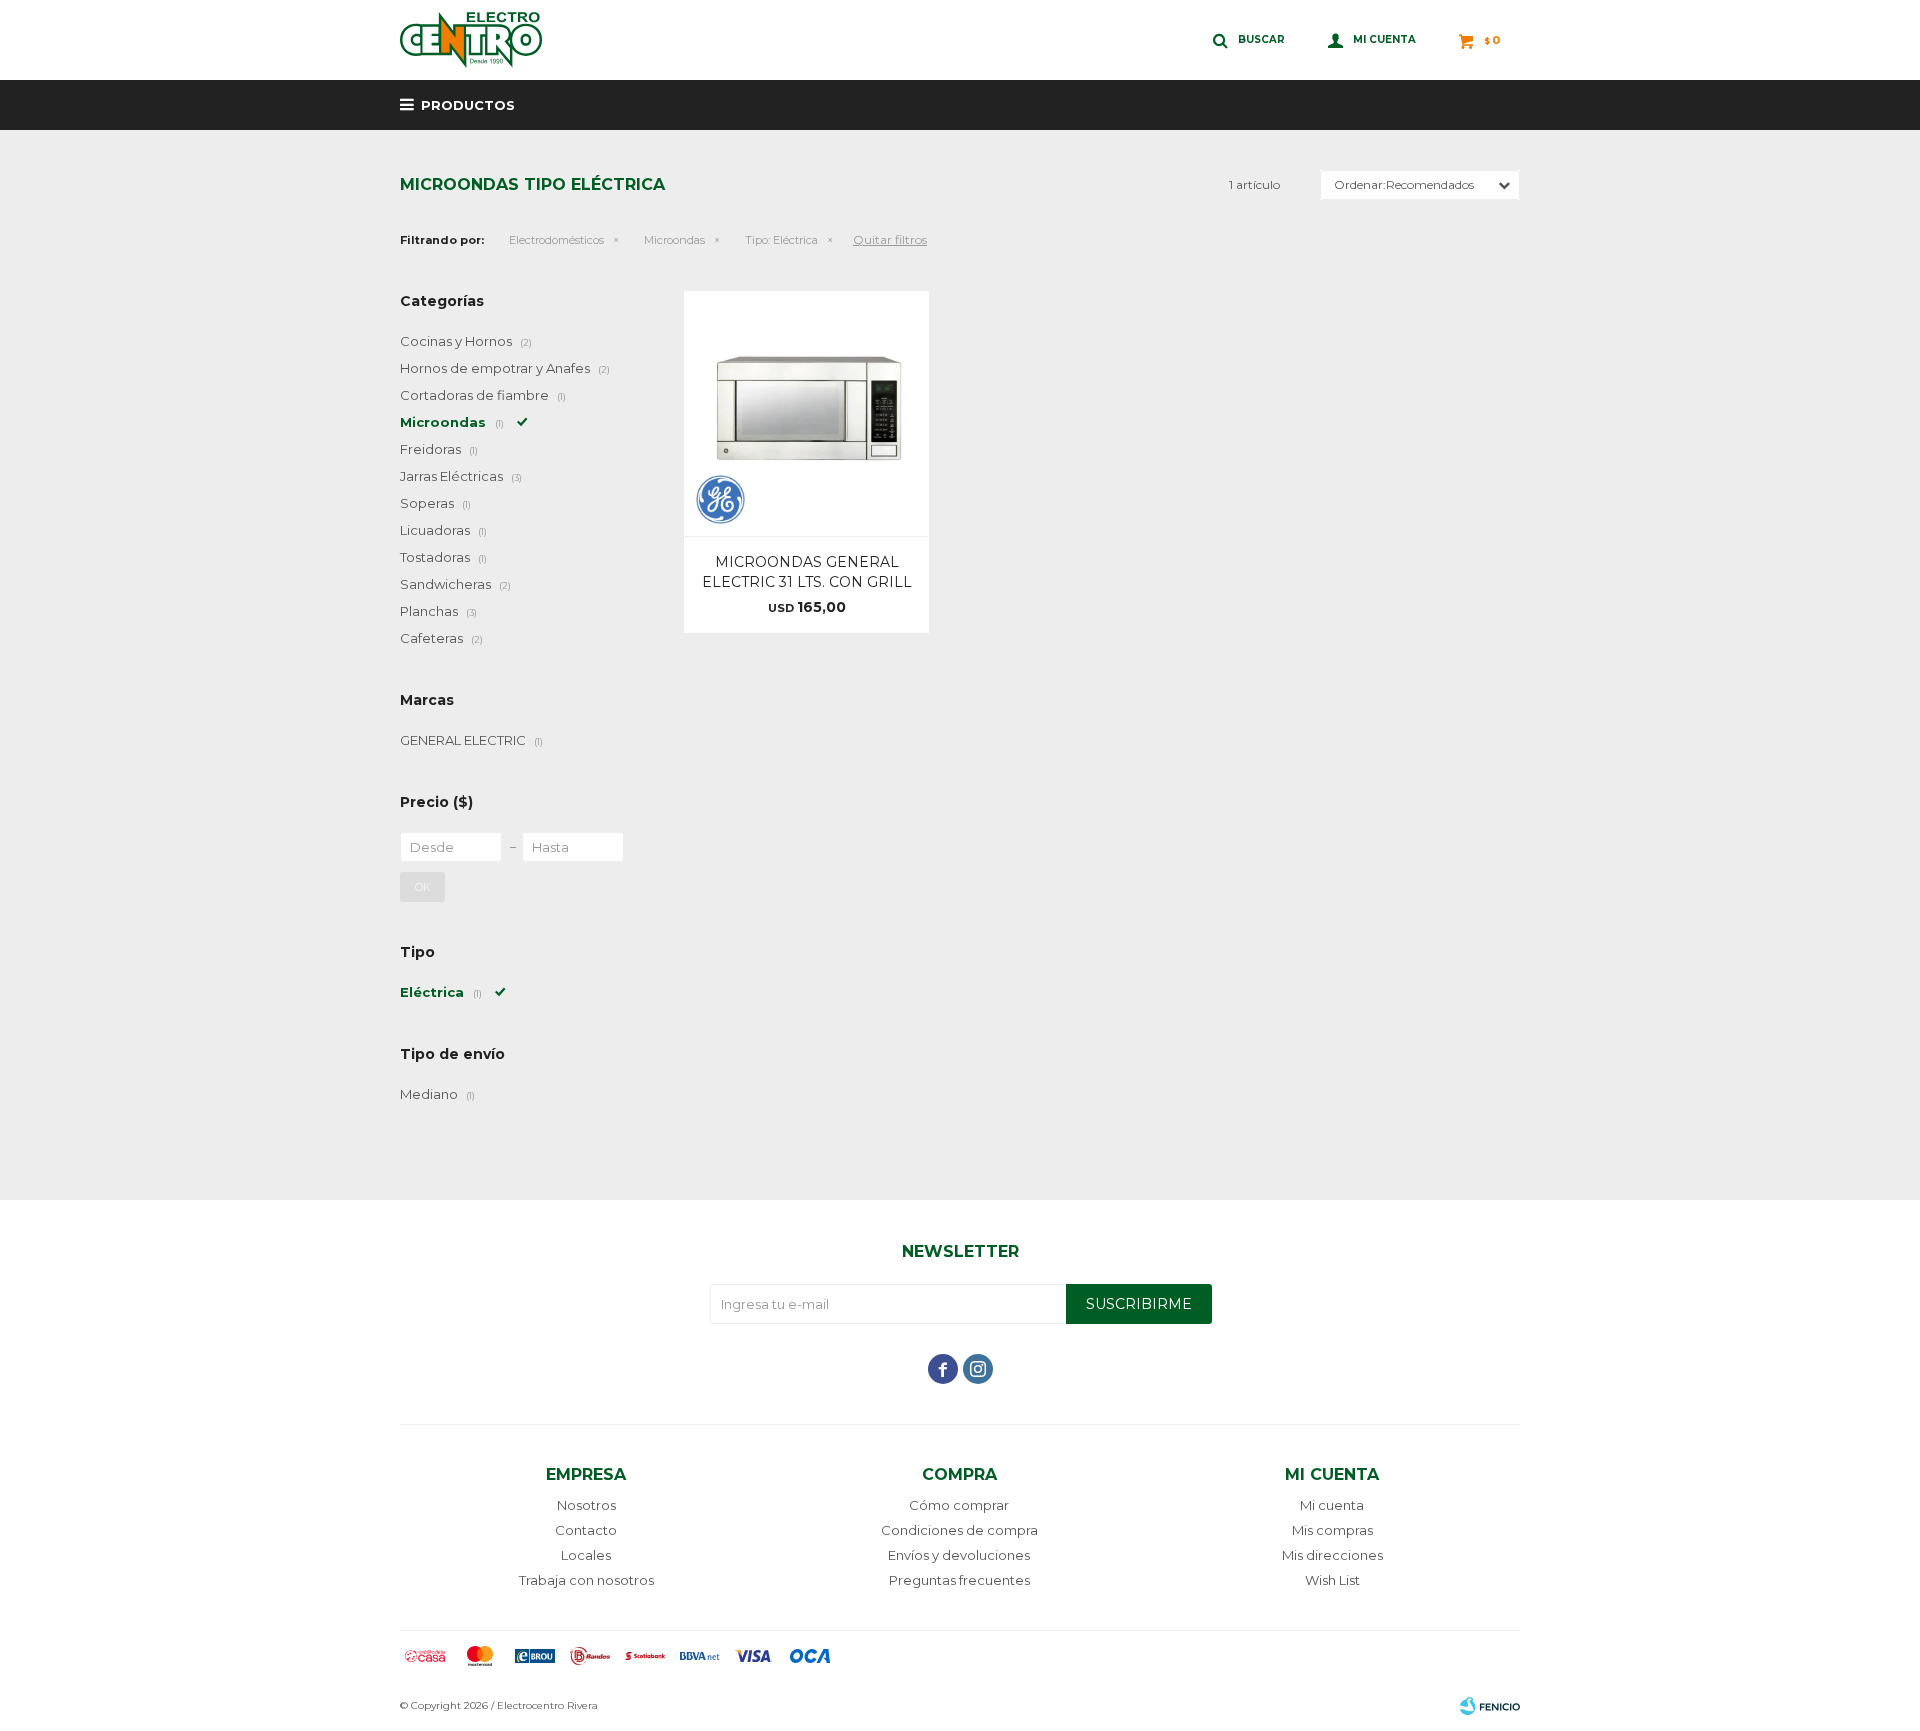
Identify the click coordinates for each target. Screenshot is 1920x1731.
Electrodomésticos (556, 240)
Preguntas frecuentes (959, 1580)
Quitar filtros (890, 239)
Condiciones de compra (959, 1530)
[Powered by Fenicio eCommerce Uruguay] (1490, 1706)
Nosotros (586, 1505)
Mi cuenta (1332, 1505)
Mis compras (1332, 1530)
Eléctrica (781, 240)
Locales (586, 1555)
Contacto (586, 1530)
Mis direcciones (1332, 1555)
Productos (468, 105)
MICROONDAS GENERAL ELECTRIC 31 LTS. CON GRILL (807, 572)
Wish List (1332, 1580)
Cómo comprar (959, 1505)
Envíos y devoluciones (959, 1555)
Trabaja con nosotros (586, 1580)
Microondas (674, 240)
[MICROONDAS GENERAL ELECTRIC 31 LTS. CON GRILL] (806, 413)
